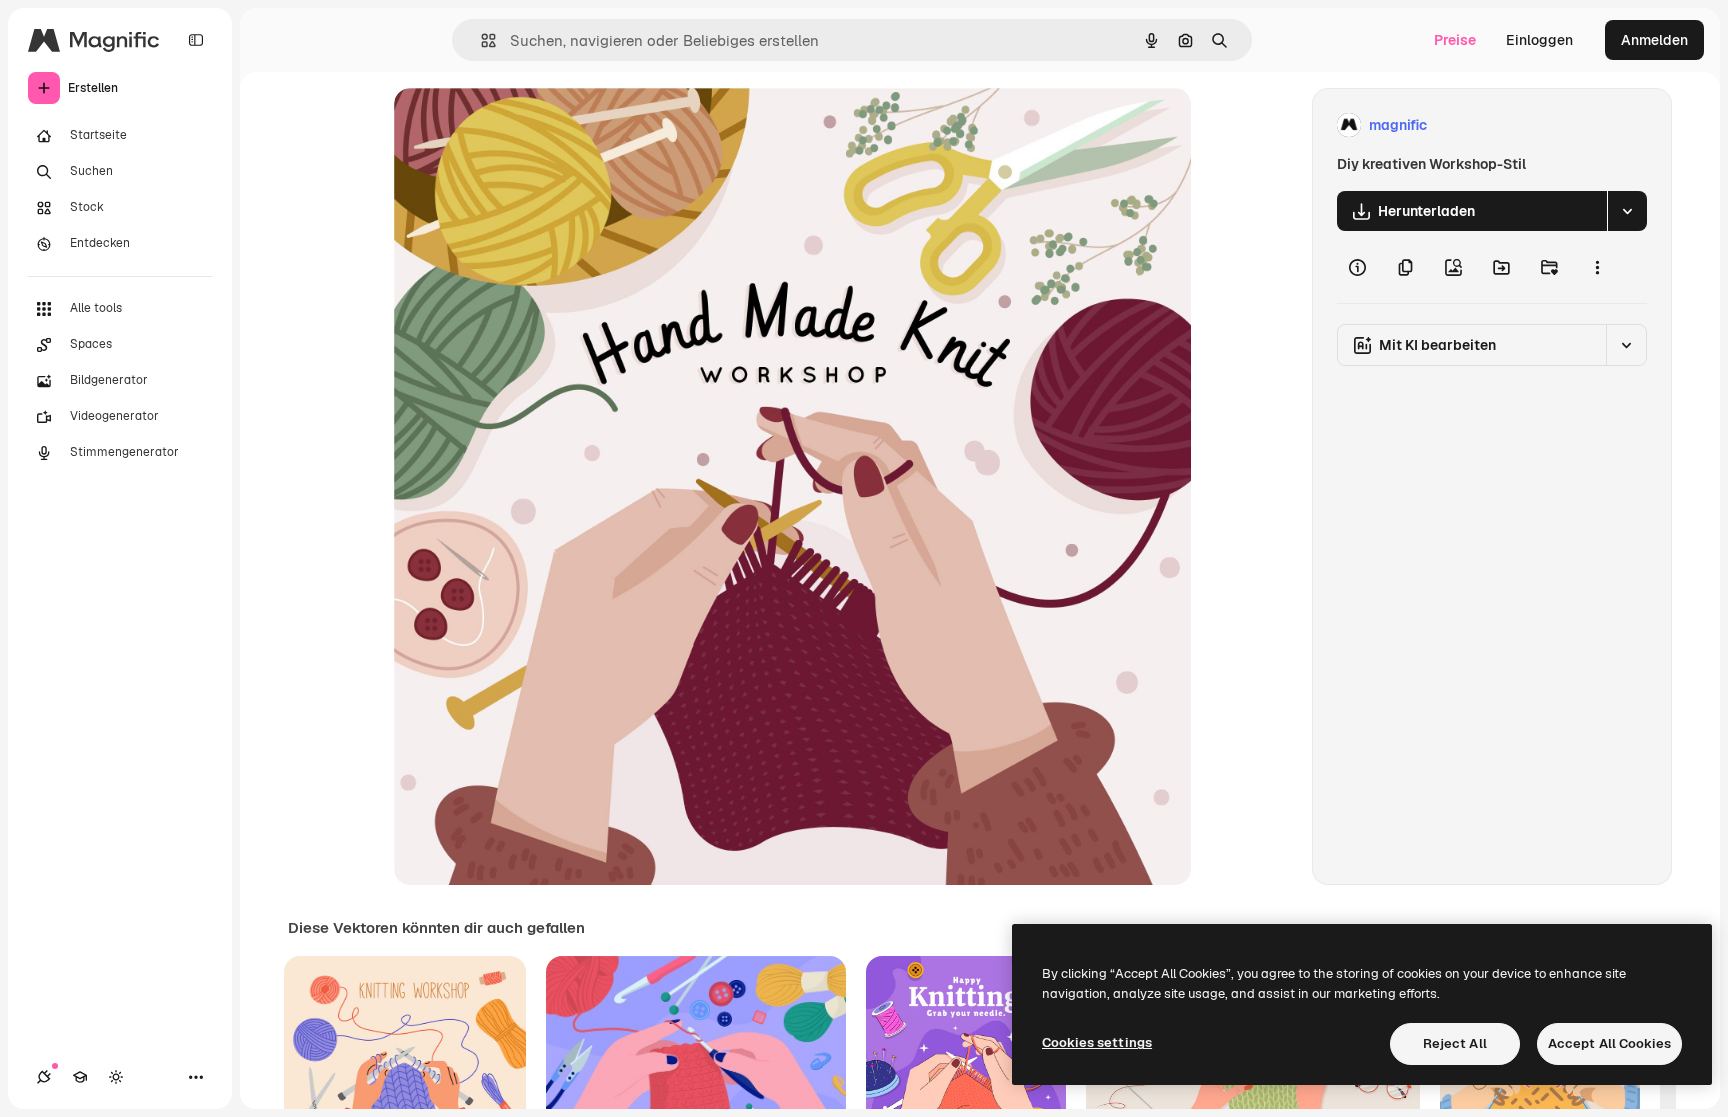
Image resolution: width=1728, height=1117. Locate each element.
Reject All (1455, 1043)
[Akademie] (80, 1077)
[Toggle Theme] (116, 1077)
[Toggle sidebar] (196, 40)
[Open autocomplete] (480, 40)
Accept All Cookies (1609, 1043)
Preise (1455, 40)
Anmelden (1654, 40)
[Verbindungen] (44, 1077)
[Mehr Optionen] (1597, 267)
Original (522, 125)
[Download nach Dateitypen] (1627, 211)
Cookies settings (1097, 1042)
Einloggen (1539, 40)
